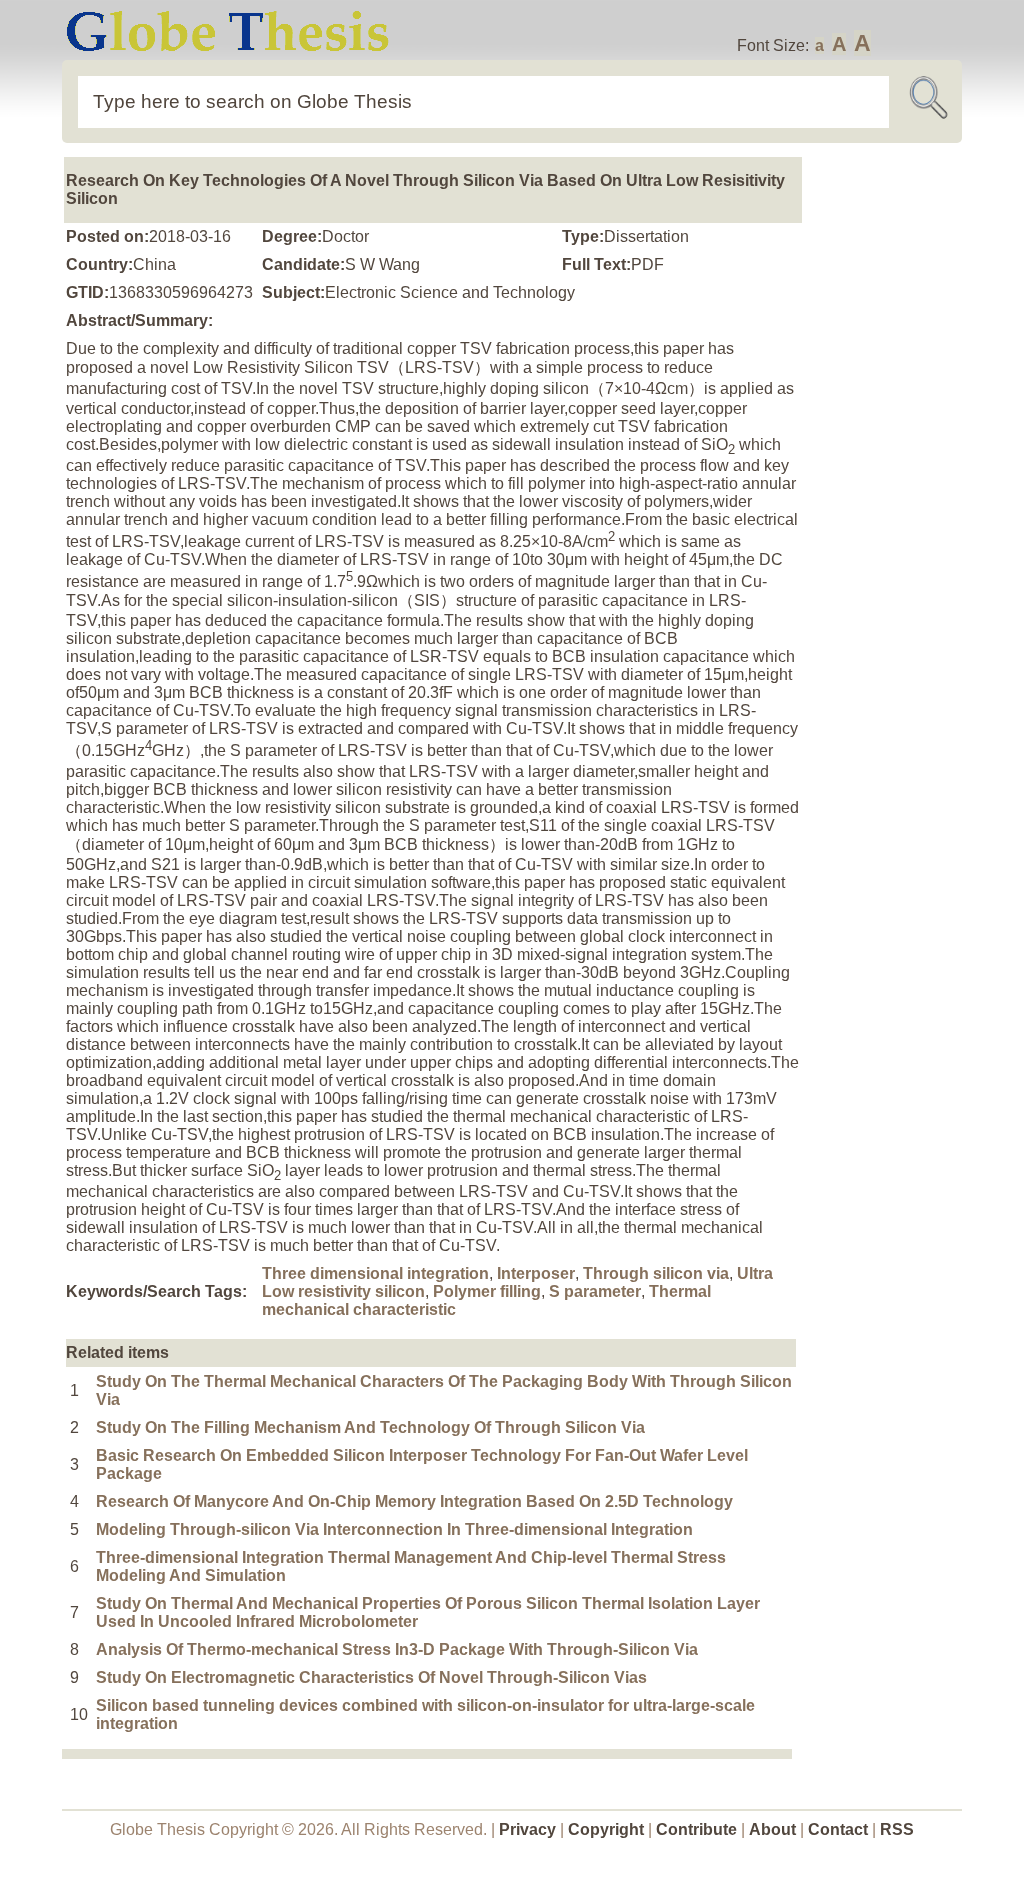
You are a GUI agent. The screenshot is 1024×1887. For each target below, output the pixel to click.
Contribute (696, 1829)
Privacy (527, 1829)
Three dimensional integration (375, 1273)
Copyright (606, 1829)
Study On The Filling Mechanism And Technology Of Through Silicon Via (370, 1427)
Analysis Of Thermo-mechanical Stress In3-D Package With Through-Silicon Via (397, 1649)
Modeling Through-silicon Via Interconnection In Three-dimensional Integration (394, 1529)
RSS (897, 1829)
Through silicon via (656, 1273)
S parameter (595, 1291)
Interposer (536, 1273)
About (772, 1829)
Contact (840, 1829)
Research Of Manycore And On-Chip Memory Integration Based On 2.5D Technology (414, 1501)
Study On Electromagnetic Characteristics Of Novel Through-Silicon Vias (371, 1677)
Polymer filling (487, 1291)
